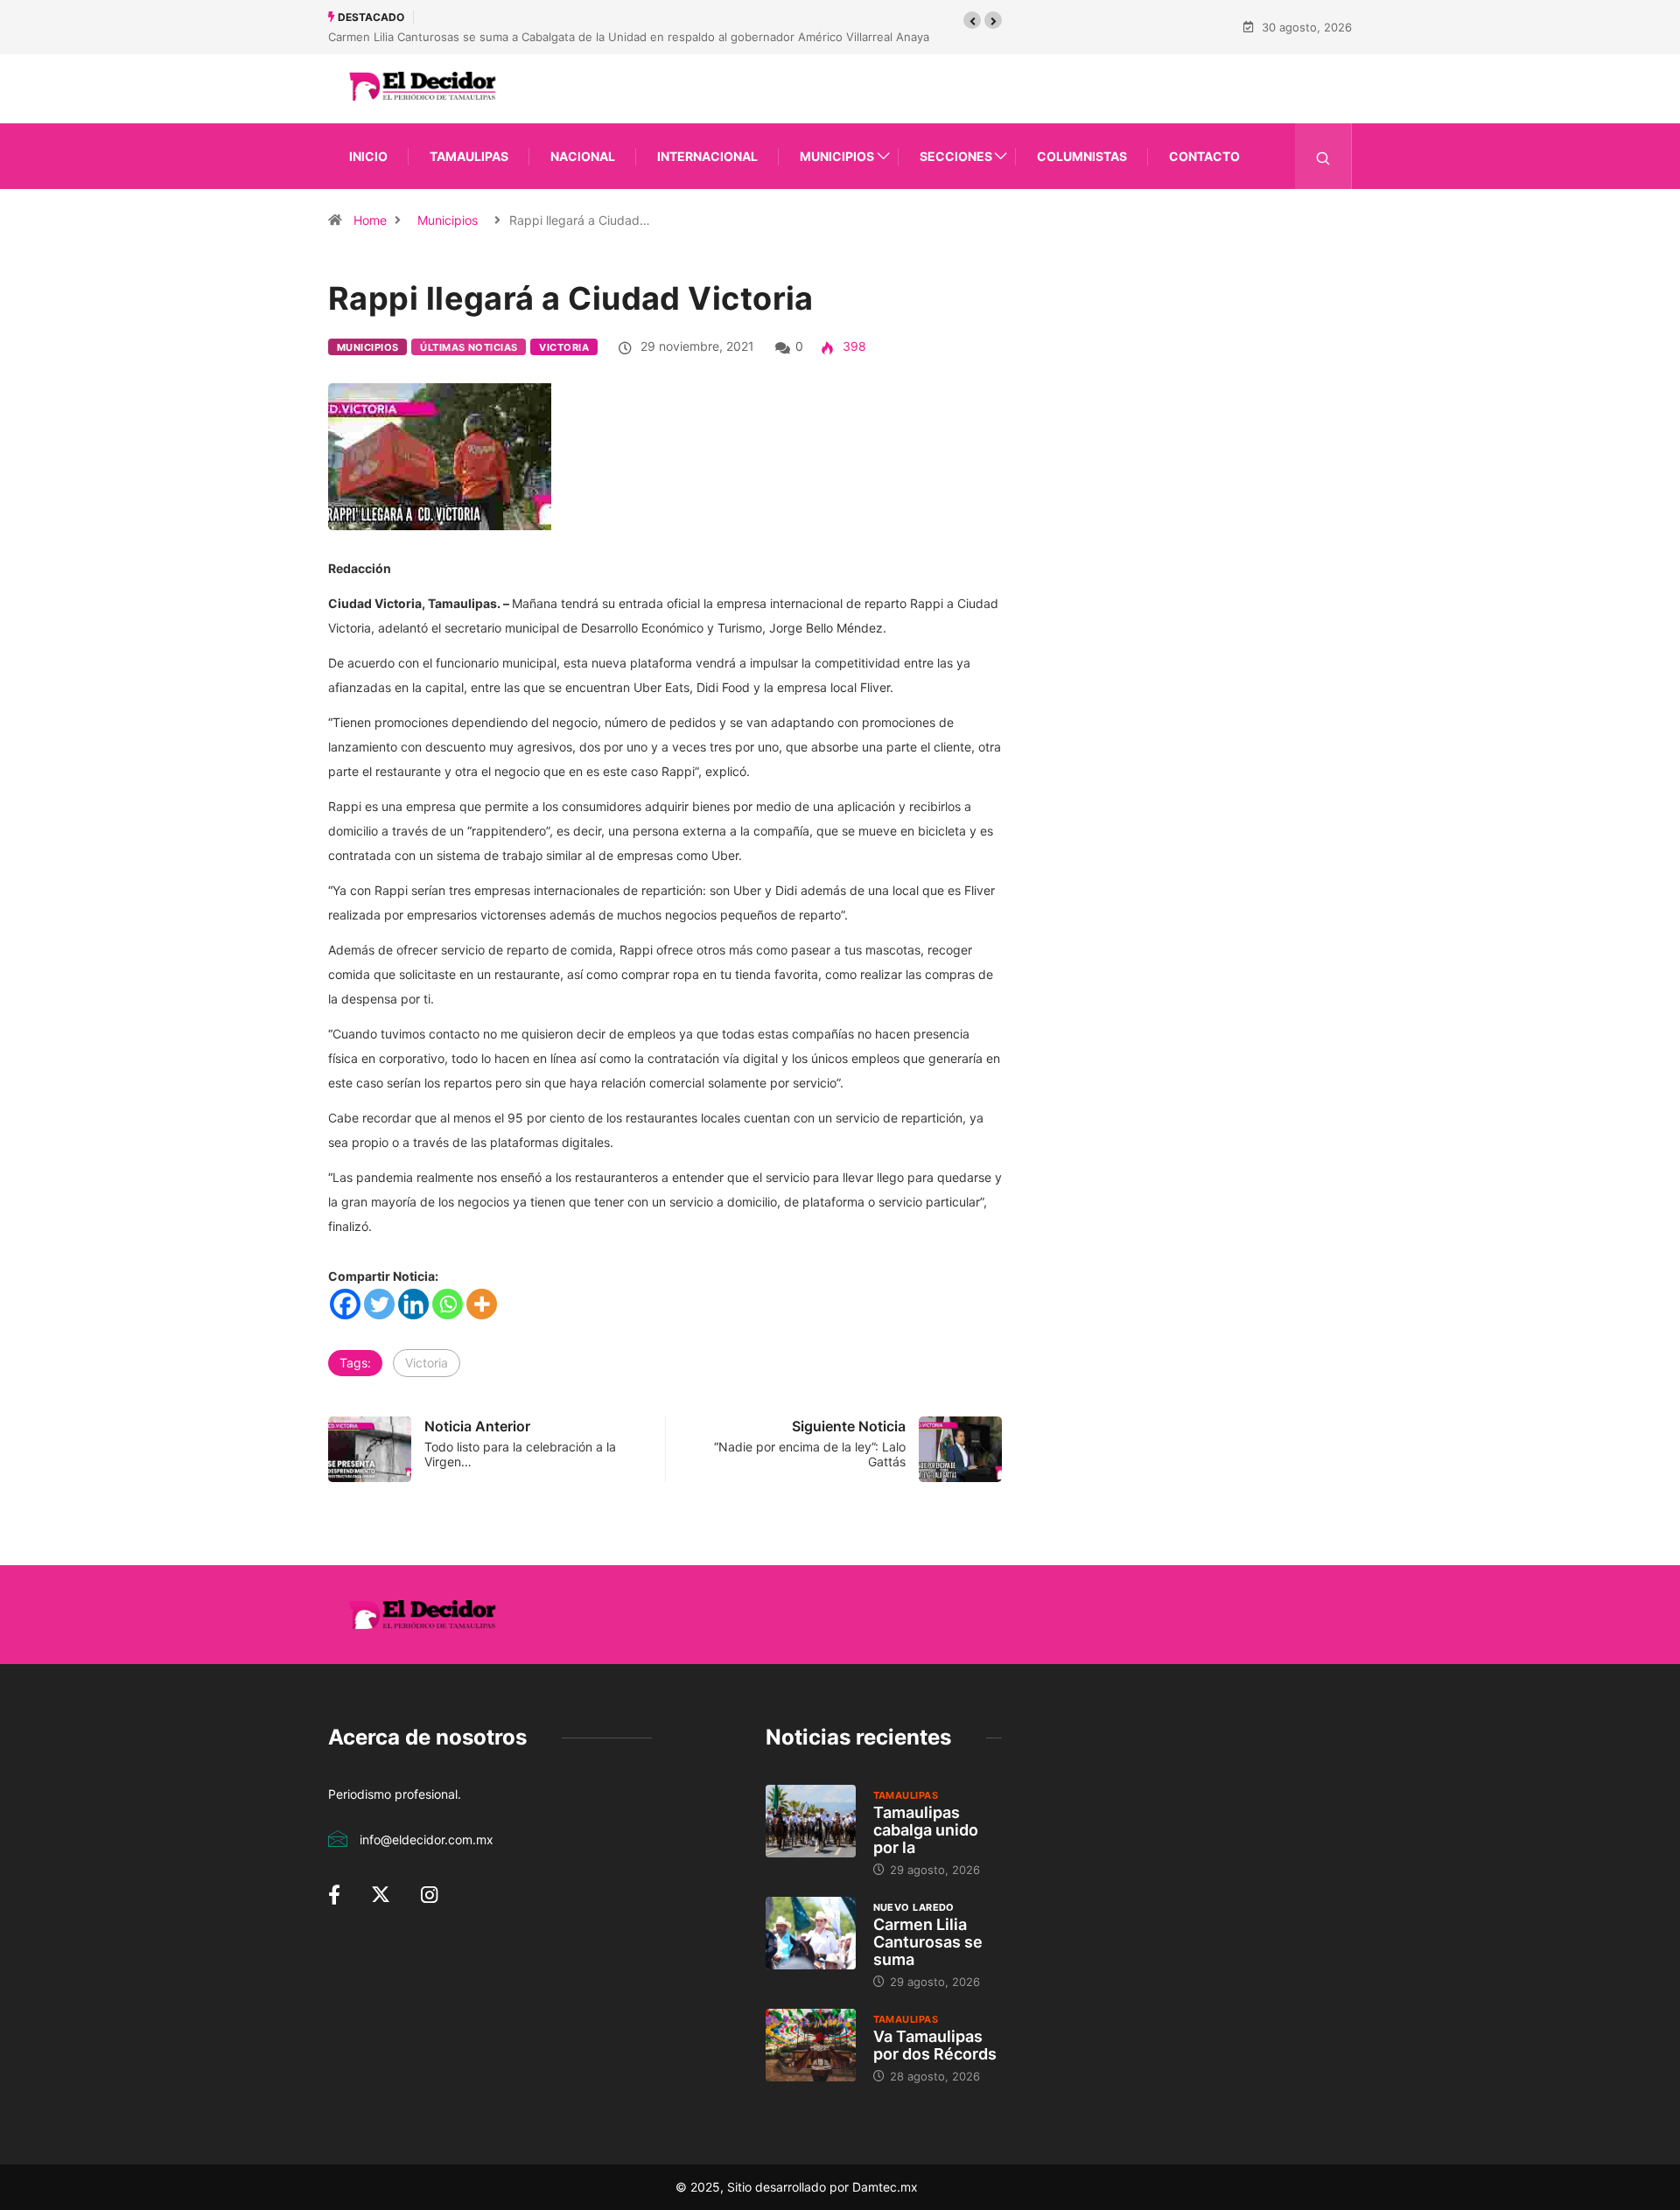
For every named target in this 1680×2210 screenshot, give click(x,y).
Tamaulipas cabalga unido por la (926, 1830)
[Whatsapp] (448, 1304)
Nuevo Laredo (914, 1907)
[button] (972, 20)
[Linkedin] (413, 1304)
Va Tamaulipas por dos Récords (935, 2045)
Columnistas (1082, 156)
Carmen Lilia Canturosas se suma (928, 1942)
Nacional (583, 156)
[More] (482, 1304)
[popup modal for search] (1323, 156)
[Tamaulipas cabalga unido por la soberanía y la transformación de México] (811, 1821)
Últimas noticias (469, 347)
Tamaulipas (469, 156)
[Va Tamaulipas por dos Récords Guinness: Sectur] (811, 2045)
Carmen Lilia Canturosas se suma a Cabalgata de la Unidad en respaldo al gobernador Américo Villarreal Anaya (629, 37)
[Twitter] (379, 1304)
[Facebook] (345, 1304)
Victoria (564, 347)
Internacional (707, 156)
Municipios (837, 156)
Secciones (956, 156)
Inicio (368, 156)
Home (370, 220)
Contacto (1204, 156)
